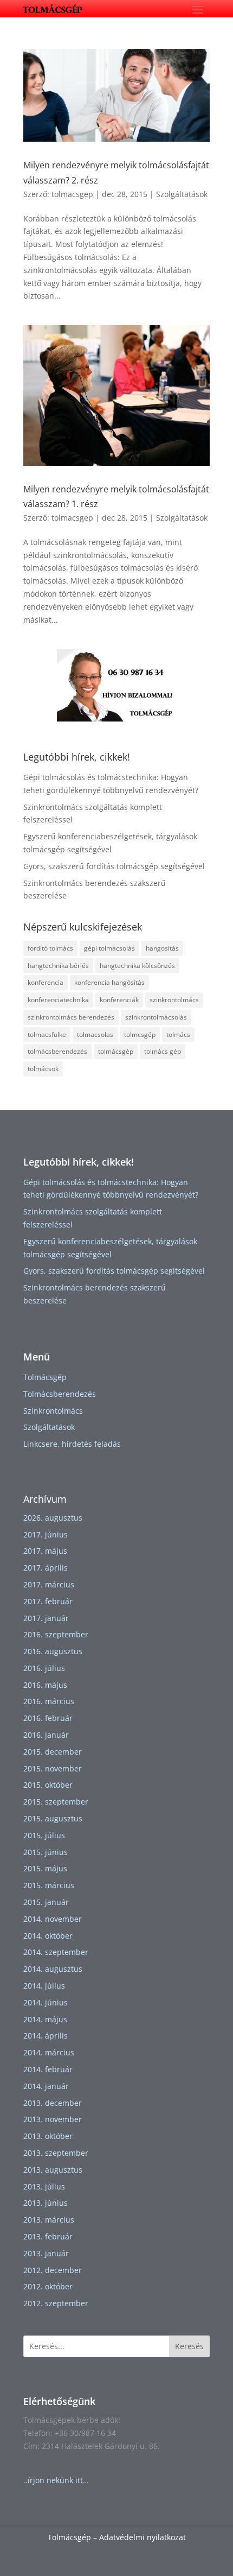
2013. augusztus (53, 2170)
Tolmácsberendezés (60, 1394)
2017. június (46, 1534)
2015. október (48, 1785)
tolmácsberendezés (57, 1051)
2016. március (49, 1701)
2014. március (49, 2052)
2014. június (46, 2002)
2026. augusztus (53, 1518)
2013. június (46, 2203)
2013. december (53, 2103)
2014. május (45, 2019)
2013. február (48, 2236)
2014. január (46, 2086)
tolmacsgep (72, 194)
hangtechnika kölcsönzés (137, 966)
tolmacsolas (95, 1034)
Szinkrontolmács (53, 1411)
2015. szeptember (56, 1802)
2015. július (44, 1835)
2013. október (48, 2136)
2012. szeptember (56, 2303)
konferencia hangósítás (109, 982)
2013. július (44, 2186)
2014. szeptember (56, 1952)
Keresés (189, 2346)
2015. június (46, 1852)
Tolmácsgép (45, 1377)
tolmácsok (43, 1069)
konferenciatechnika (58, 1000)
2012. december (53, 2270)
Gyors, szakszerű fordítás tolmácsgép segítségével (114, 866)
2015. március (49, 1885)
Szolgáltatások (182, 194)
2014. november (53, 1919)
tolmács (178, 1034)
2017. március (49, 1584)
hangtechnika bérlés (58, 966)
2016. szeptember (56, 1634)
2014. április (46, 2036)
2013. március (49, 2220)
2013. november (53, 2119)
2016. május (45, 1685)
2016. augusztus (53, 1651)
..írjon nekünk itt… (56, 2480)
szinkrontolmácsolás (156, 1017)
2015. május (45, 1868)
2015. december (53, 1752)
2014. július (44, 1986)
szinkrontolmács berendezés (71, 1017)
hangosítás (162, 948)
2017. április (46, 1568)
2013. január (46, 2253)
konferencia (46, 982)
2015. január (46, 1902)
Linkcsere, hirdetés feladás (72, 1444)
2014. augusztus (53, 1969)
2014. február (48, 2069)
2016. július (44, 1668)
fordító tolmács (50, 948)
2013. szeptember (56, 2153)
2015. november (53, 1768)
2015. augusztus (53, 1818)
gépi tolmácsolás (109, 948)
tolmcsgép (140, 1034)
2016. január (46, 1735)
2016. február (48, 1718)
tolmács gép (163, 1051)
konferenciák (119, 1000)
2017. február (48, 1601)
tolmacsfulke (47, 1034)
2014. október (48, 1936)
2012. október (48, 2286)
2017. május (45, 1551)
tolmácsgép (116, 1051)
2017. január (46, 1618)
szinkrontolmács (174, 1000)
